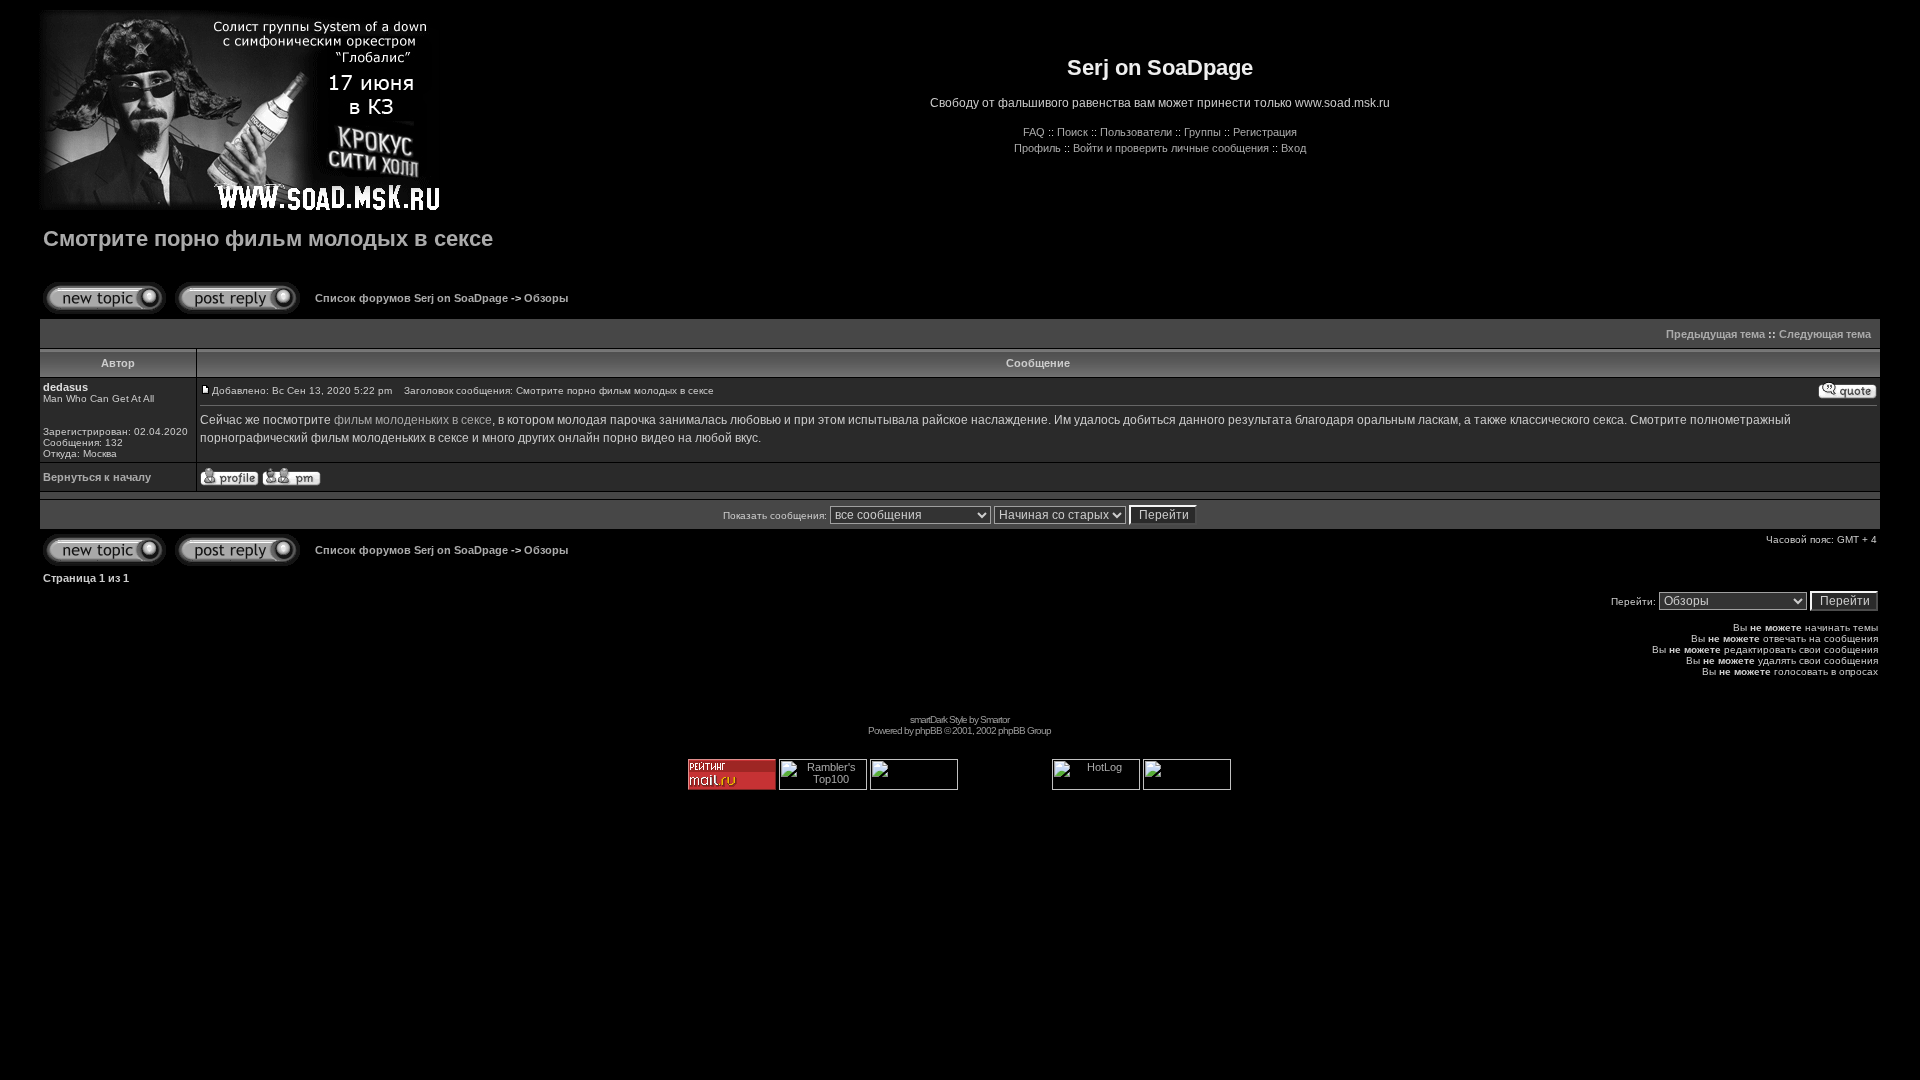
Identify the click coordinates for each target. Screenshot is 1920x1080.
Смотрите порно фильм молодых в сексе (268, 238)
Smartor (994, 719)
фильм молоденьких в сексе (413, 420)
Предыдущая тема (1715, 334)
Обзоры (546, 298)
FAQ (1034, 132)
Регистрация (1265, 132)
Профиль (1037, 148)
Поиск (1072, 132)
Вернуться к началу (97, 477)
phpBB (928, 730)
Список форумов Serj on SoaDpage (411, 298)
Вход (1293, 148)
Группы (1202, 132)
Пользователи (1136, 132)
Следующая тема (1825, 334)
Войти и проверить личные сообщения (1171, 148)
